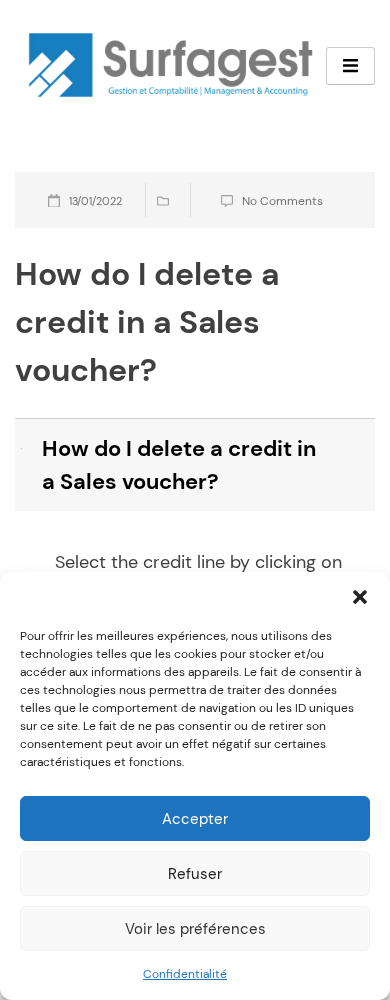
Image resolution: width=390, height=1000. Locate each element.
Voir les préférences (195, 929)
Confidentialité (185, 974)
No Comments (282, 201)
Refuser (195, 874)
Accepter (195, 819)
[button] (360, 597)
